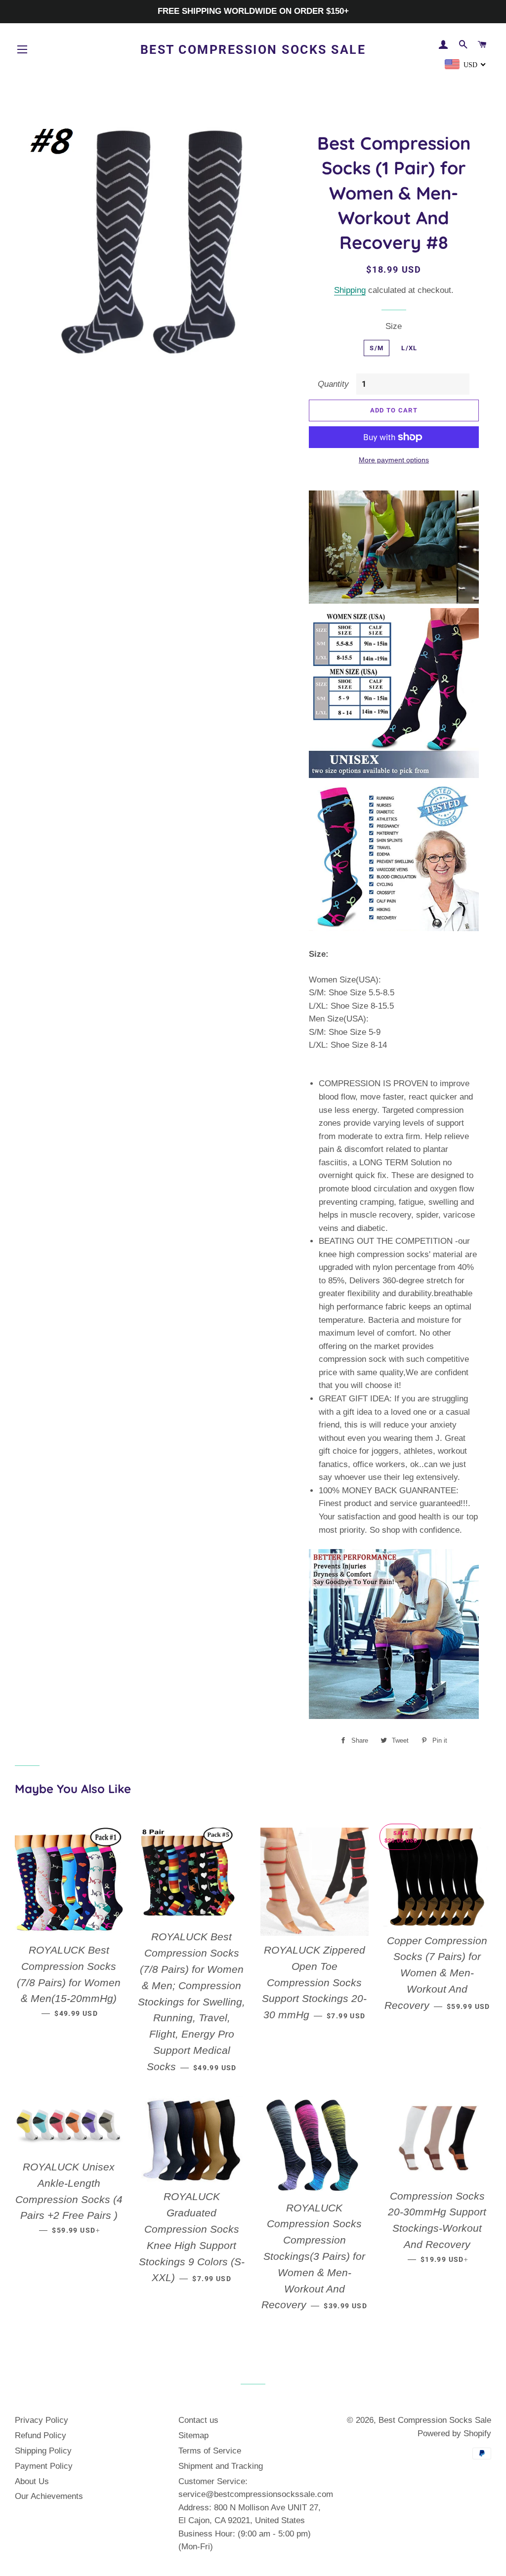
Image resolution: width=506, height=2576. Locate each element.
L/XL (409, 348)
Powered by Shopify (454, 2433)
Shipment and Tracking (221, 2466)
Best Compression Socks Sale (253, 50)
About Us (32, 2481)
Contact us (198, 2420)
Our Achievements (49, 2496)
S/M (377, 348)
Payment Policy (44, 2466)
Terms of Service (210, 2451)
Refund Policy (41, 2435)
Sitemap (193, 2435)
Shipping (350, 290)
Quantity (333, 384)
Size (394, 326)
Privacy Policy (42, 2420)
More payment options (394, 460)
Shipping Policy (43, 2451)
